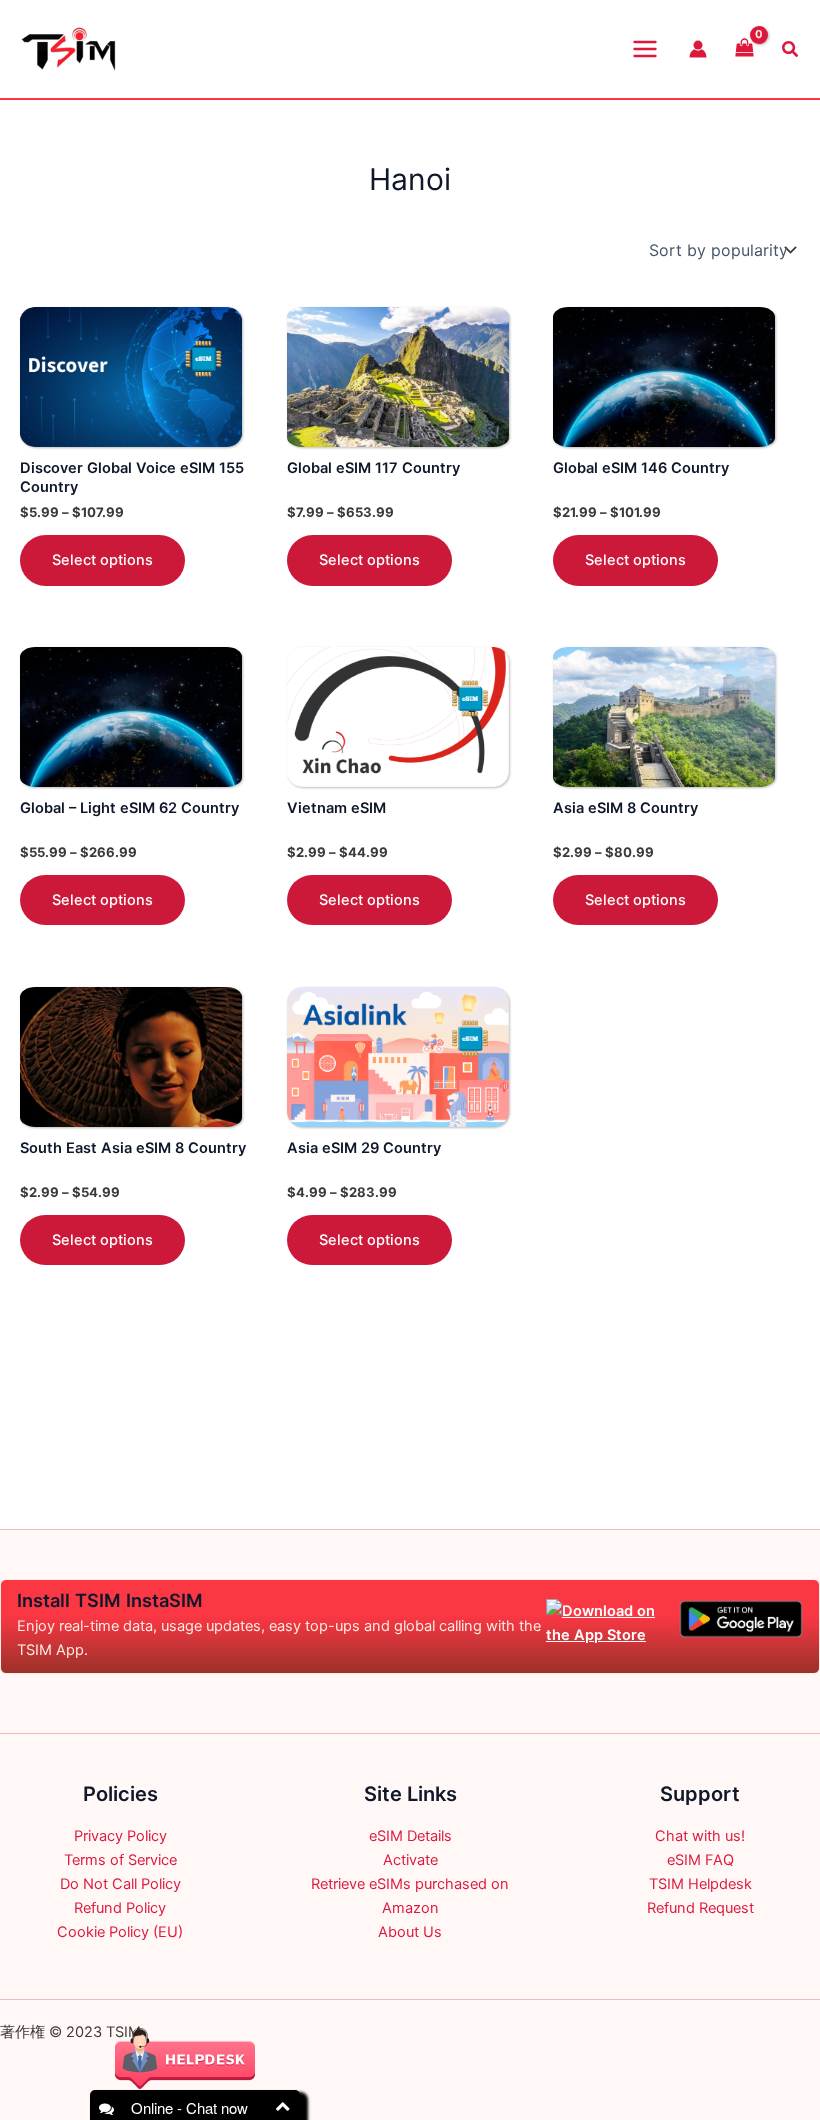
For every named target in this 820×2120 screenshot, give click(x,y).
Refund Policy (120, 1908)
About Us (410, 1932)
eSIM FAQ (700, 1860)
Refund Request (700, 1908)
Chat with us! (700, 1836)
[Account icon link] (698, 49)
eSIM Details (410, 1836)
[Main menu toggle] (645, 49)
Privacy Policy (120, 1836)
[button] (791, 49)
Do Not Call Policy (120, 1884)
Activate (410, 1860)
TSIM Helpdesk (700, 1884)
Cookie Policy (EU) (120, 1932)
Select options (102, 560)
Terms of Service (120, 1860)
